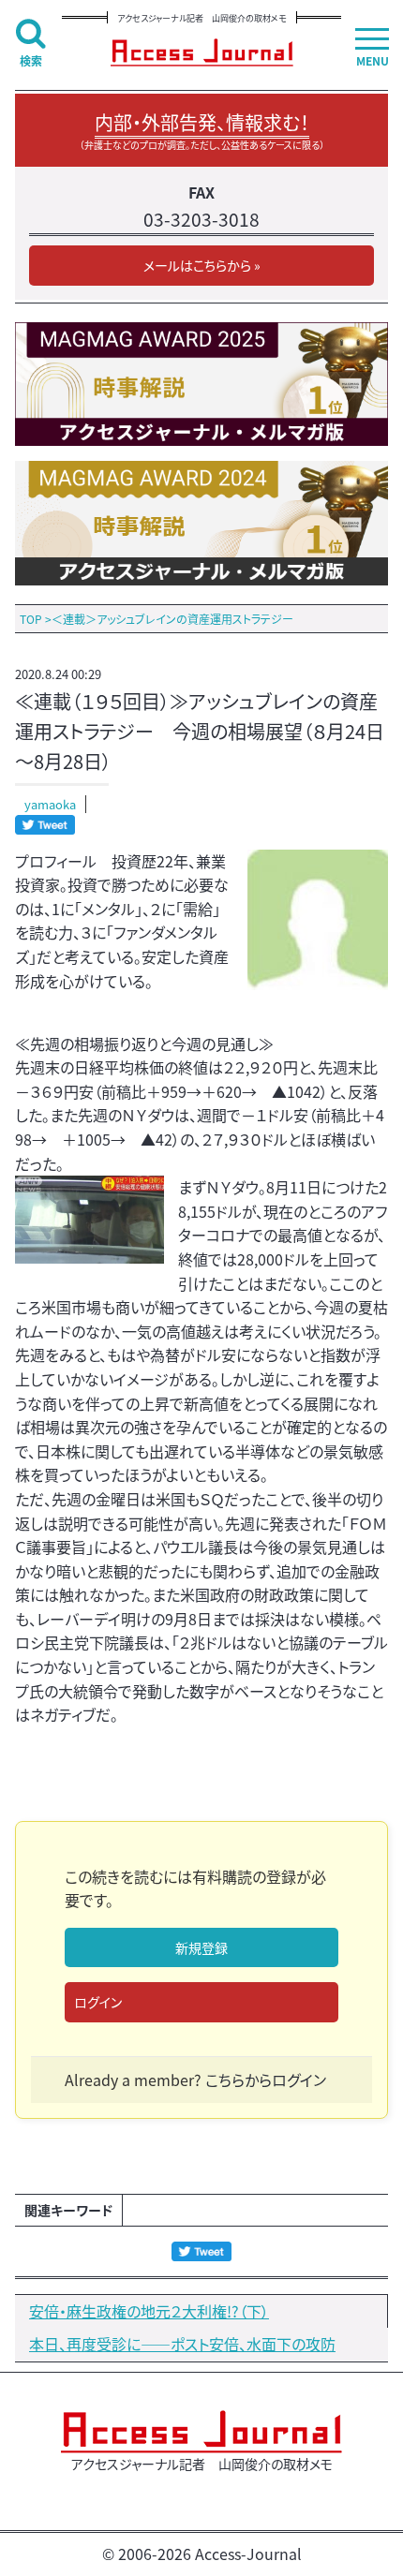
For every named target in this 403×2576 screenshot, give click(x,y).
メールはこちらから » (202, 265)
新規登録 (201, 1947)
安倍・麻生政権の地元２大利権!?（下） (149, 2311)
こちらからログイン (266, 2080)
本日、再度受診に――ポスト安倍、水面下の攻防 (182, 2344)
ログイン (98, 2002)
